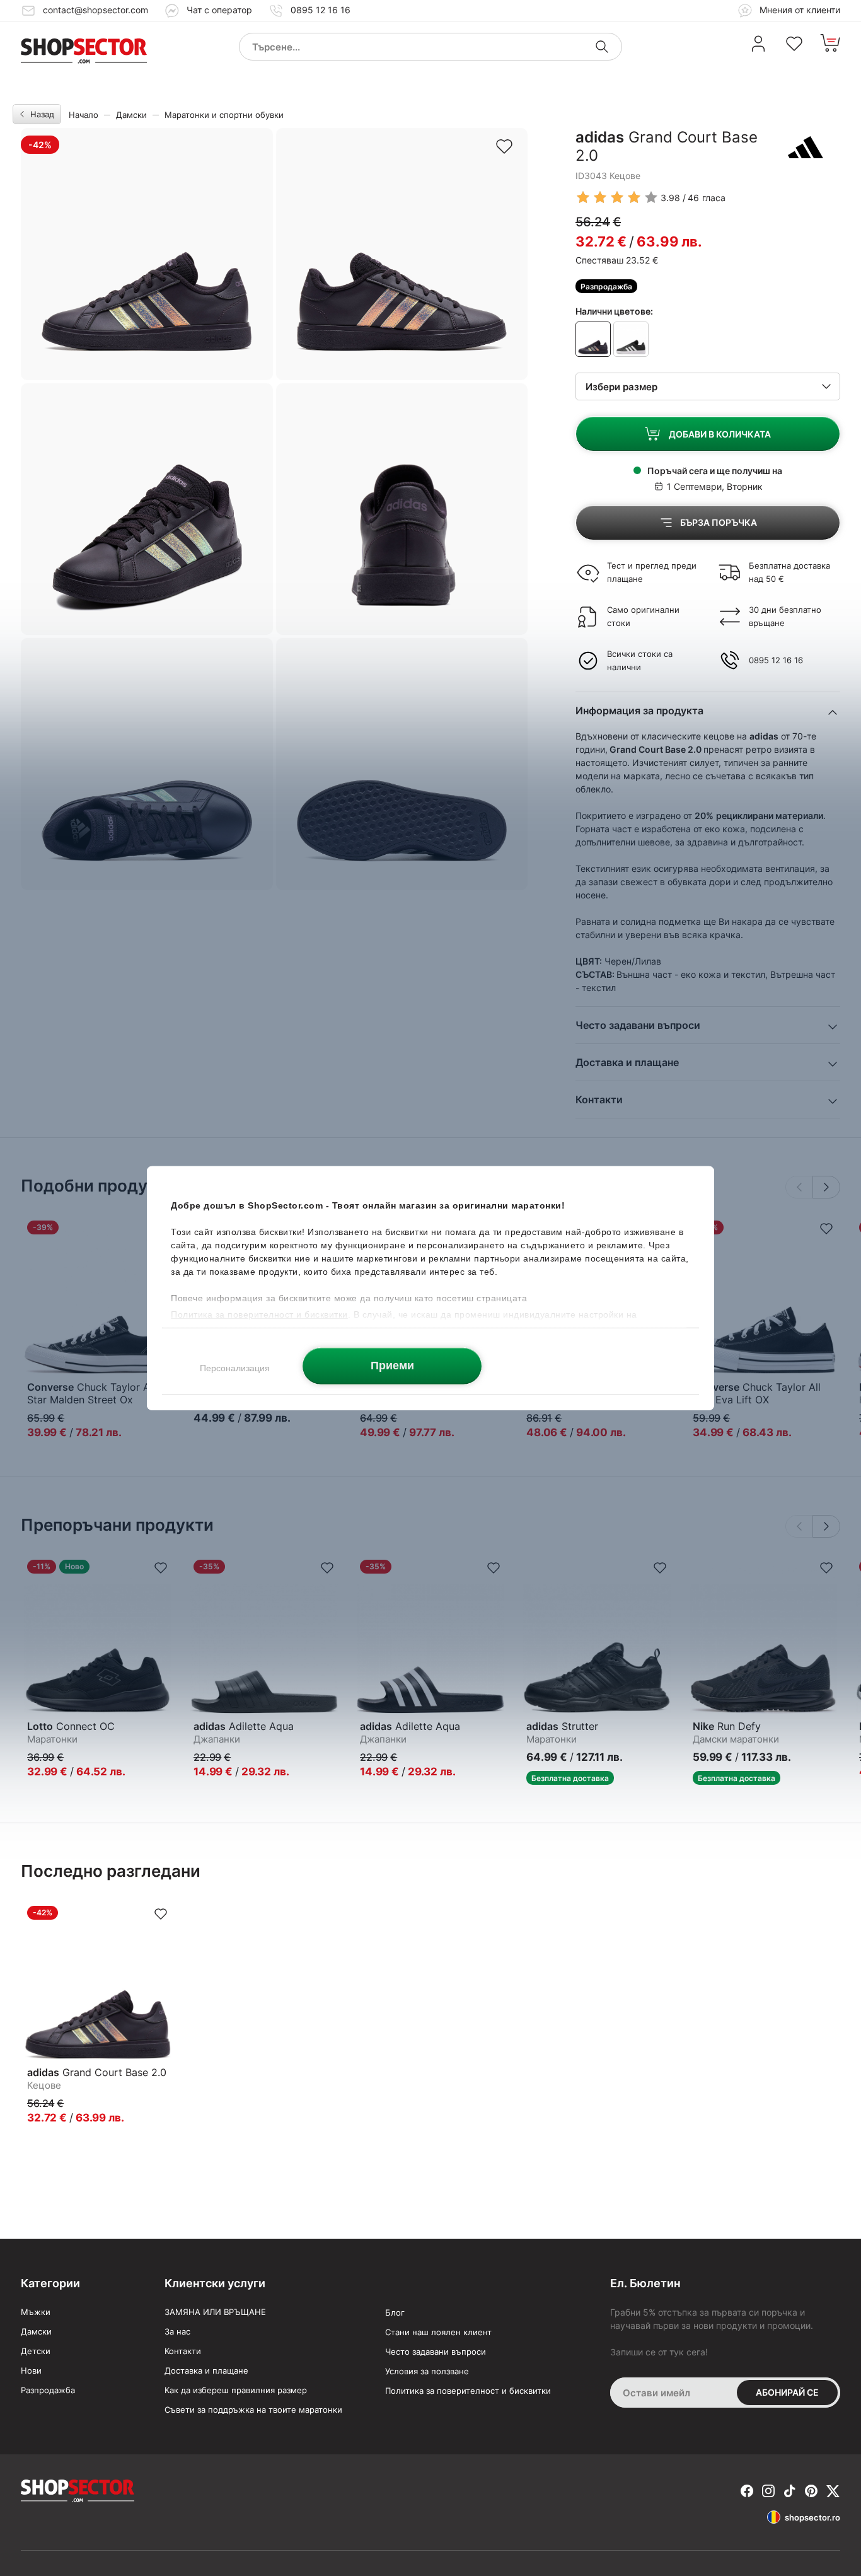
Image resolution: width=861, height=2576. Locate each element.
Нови (31, 2370)
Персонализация (235, 1367)
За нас (177, 2331)
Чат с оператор (219, 10)
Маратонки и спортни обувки (224, 115)
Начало (84, 115)
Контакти (183, 2351)
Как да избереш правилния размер (236, 2390)
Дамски (131, 115)
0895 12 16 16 (321, 10)
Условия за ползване (427, 2371)
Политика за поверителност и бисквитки (468, 2391)
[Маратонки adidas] (806, 147)
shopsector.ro (812, 2517)
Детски (36, 2351)
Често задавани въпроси (436, 2352)
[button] (826, 1187)
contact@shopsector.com (95, 10)
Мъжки (36, 2312)
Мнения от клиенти (799, 10)
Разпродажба (48, 2390)
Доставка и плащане (206, 2370)
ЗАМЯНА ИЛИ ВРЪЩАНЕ (215, 2312)
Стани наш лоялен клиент (438, 2332)
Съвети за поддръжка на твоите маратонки (253, 2410)
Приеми (392, 1366)
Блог (395, 2312)
